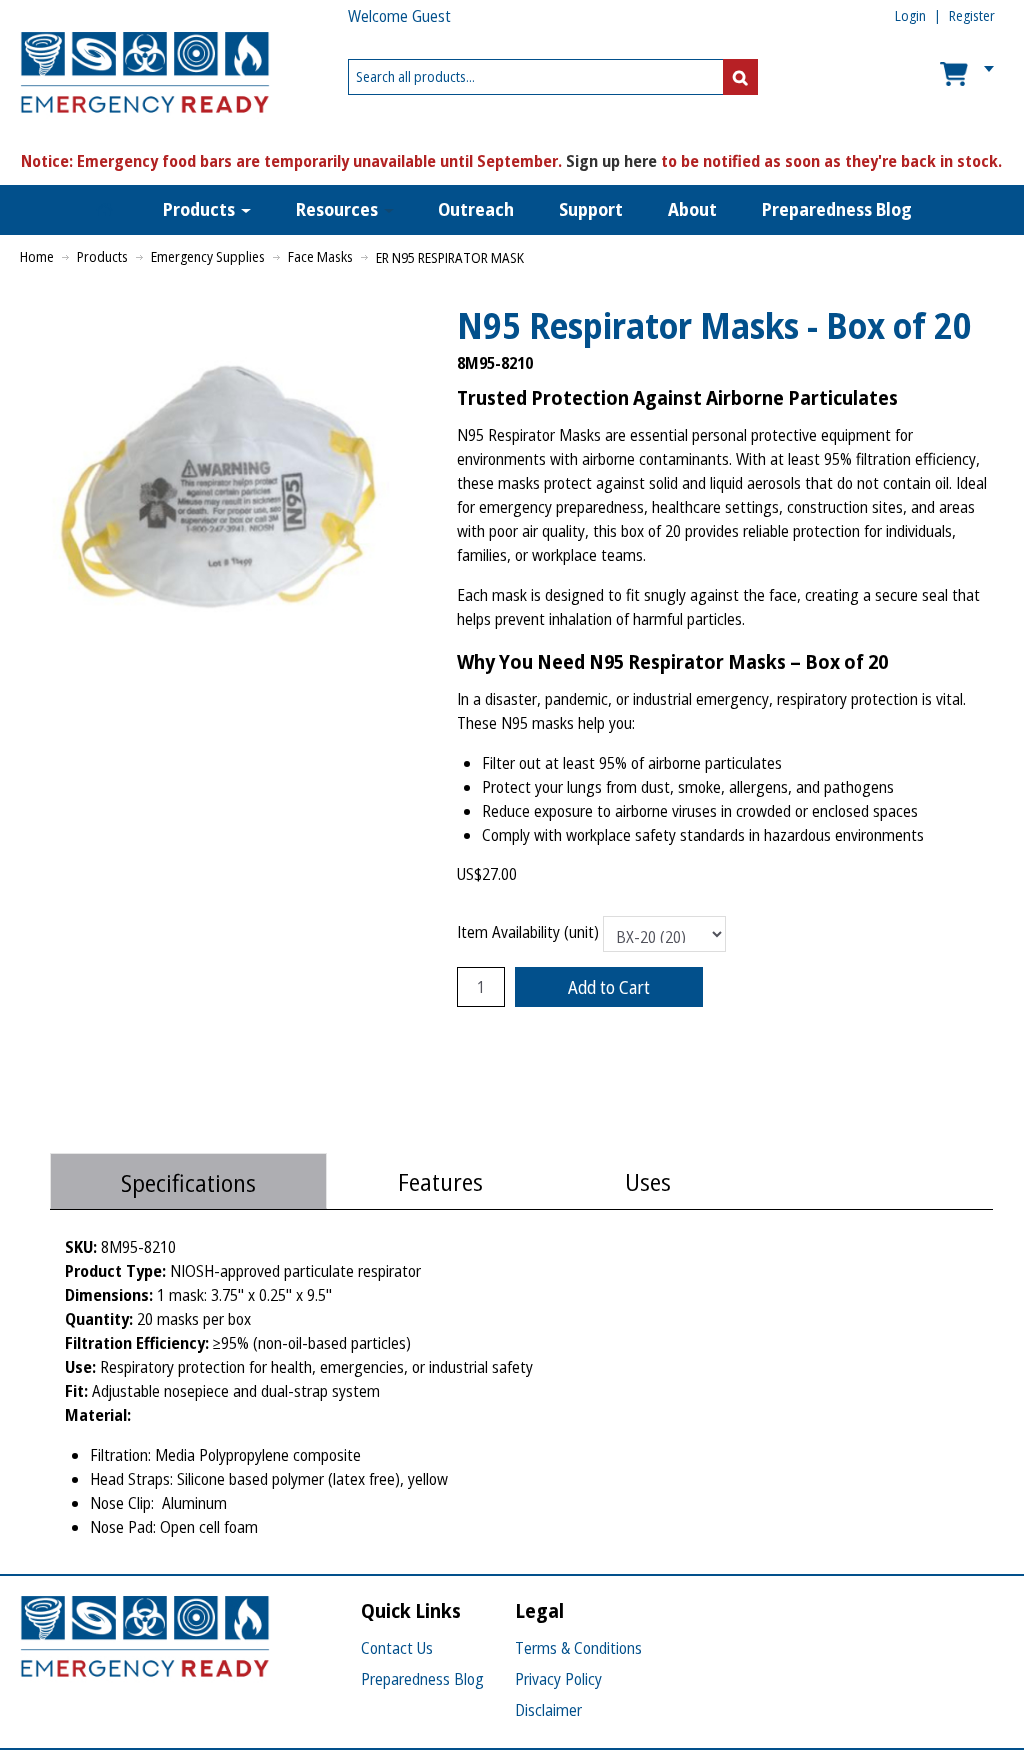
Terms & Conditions (578, 1648)
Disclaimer (548, 1710)
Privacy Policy (558, 1679)
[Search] (740, 77)
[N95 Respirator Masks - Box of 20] (229, 311)
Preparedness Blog (422, 1679)
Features (440, 1181)
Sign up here (611, 161)
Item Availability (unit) (528, 933)
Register (972, 15)
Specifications (188, 1182)
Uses (648, 1181)
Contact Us (397, 1648)
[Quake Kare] (130, 77)
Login (910, 15)
